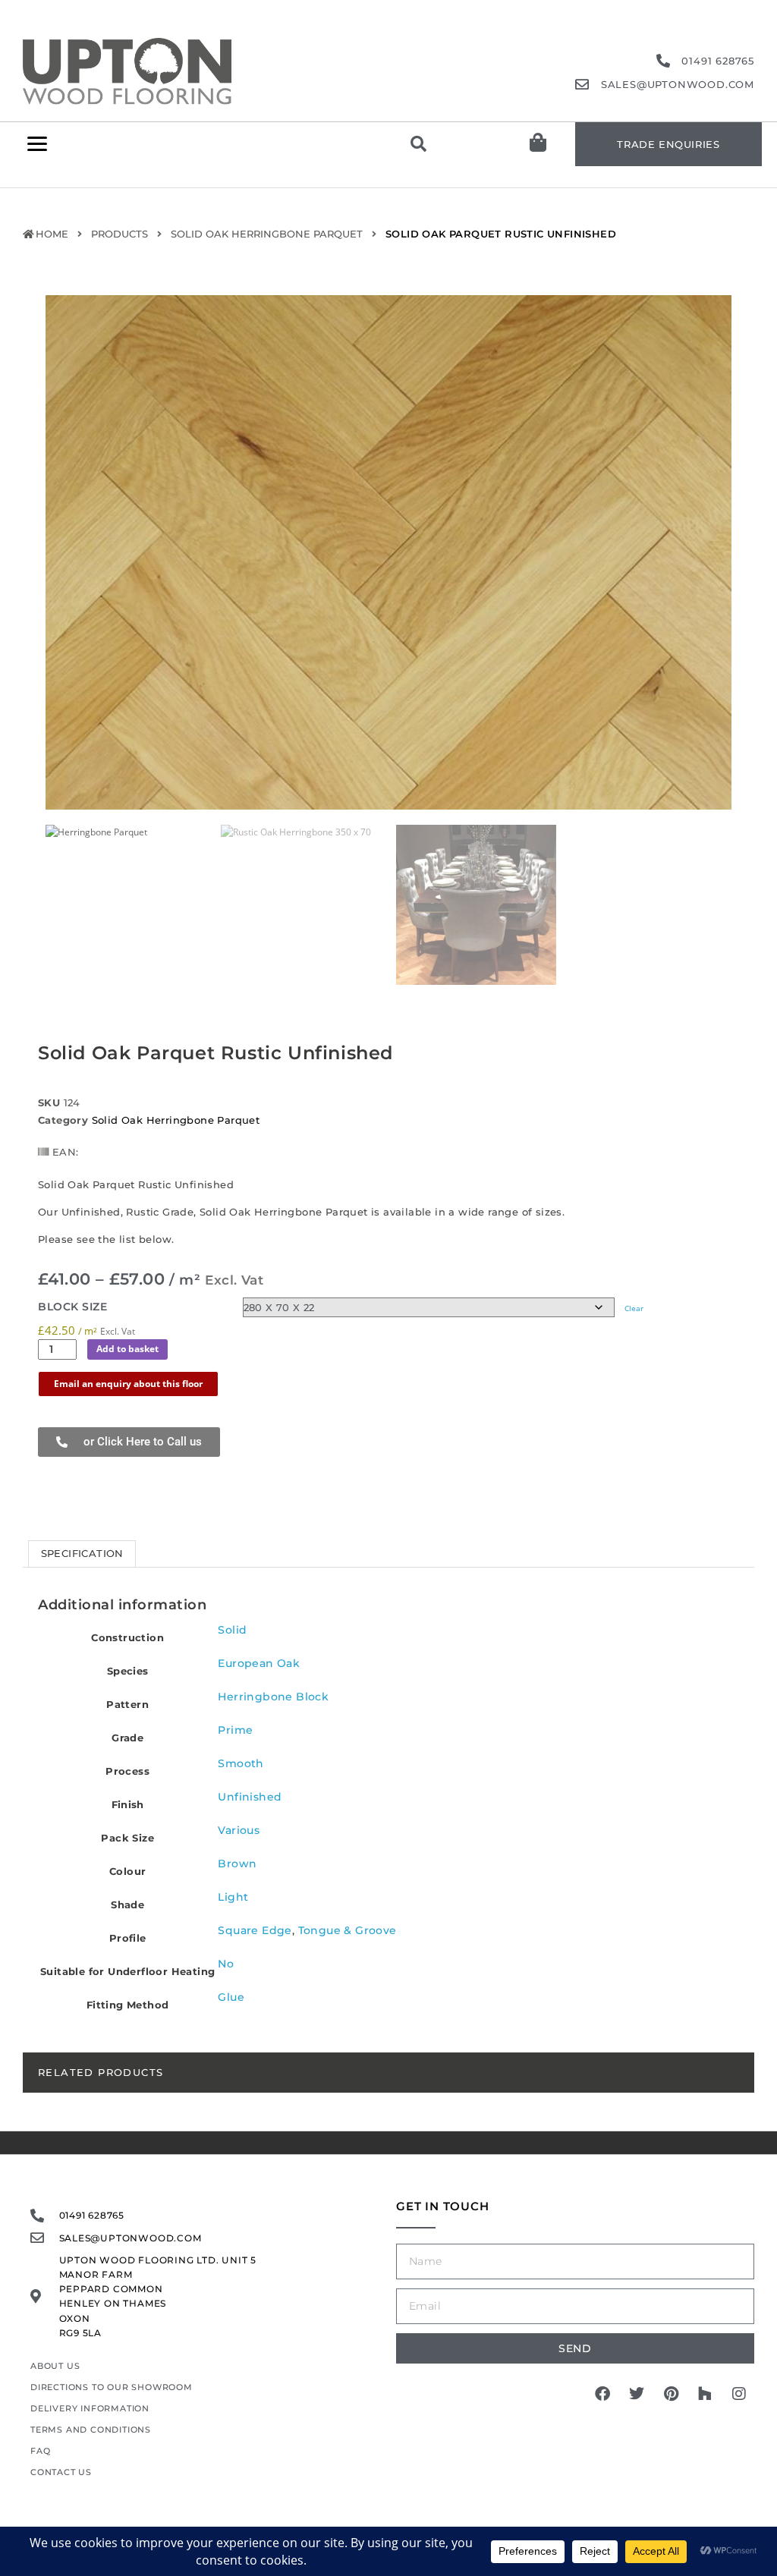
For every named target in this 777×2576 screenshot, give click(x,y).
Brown (237, 1864)
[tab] (82, 1554)
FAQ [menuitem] (40, 2451)
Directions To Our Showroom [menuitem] (112, 2387)
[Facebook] (602, 2394)
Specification (82, 1553)
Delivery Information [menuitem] (90, 2408)
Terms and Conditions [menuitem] (91, 2430)
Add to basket (127, 1349)
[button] (37, 144)
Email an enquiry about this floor (128, 1384)
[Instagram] (739, 2394)
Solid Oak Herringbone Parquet (267, 234)
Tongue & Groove (348, 1930)
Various (239, 1830)
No (226, 1964)
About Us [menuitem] (55, 2366)
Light (233, 1897)
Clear (634, 1308)
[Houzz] (705, 2394)
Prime (235, 1730)
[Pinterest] (671, 2394)
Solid (232, 1630)
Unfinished (250, 1797)
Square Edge (255, 1930)
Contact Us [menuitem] (61, 2472)
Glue (231, 1997)
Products (120, 234)
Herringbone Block (273, 1697)
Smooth (241, 1763)
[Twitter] (637, 2394)
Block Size (72, 1307)
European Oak (259, 1663)
